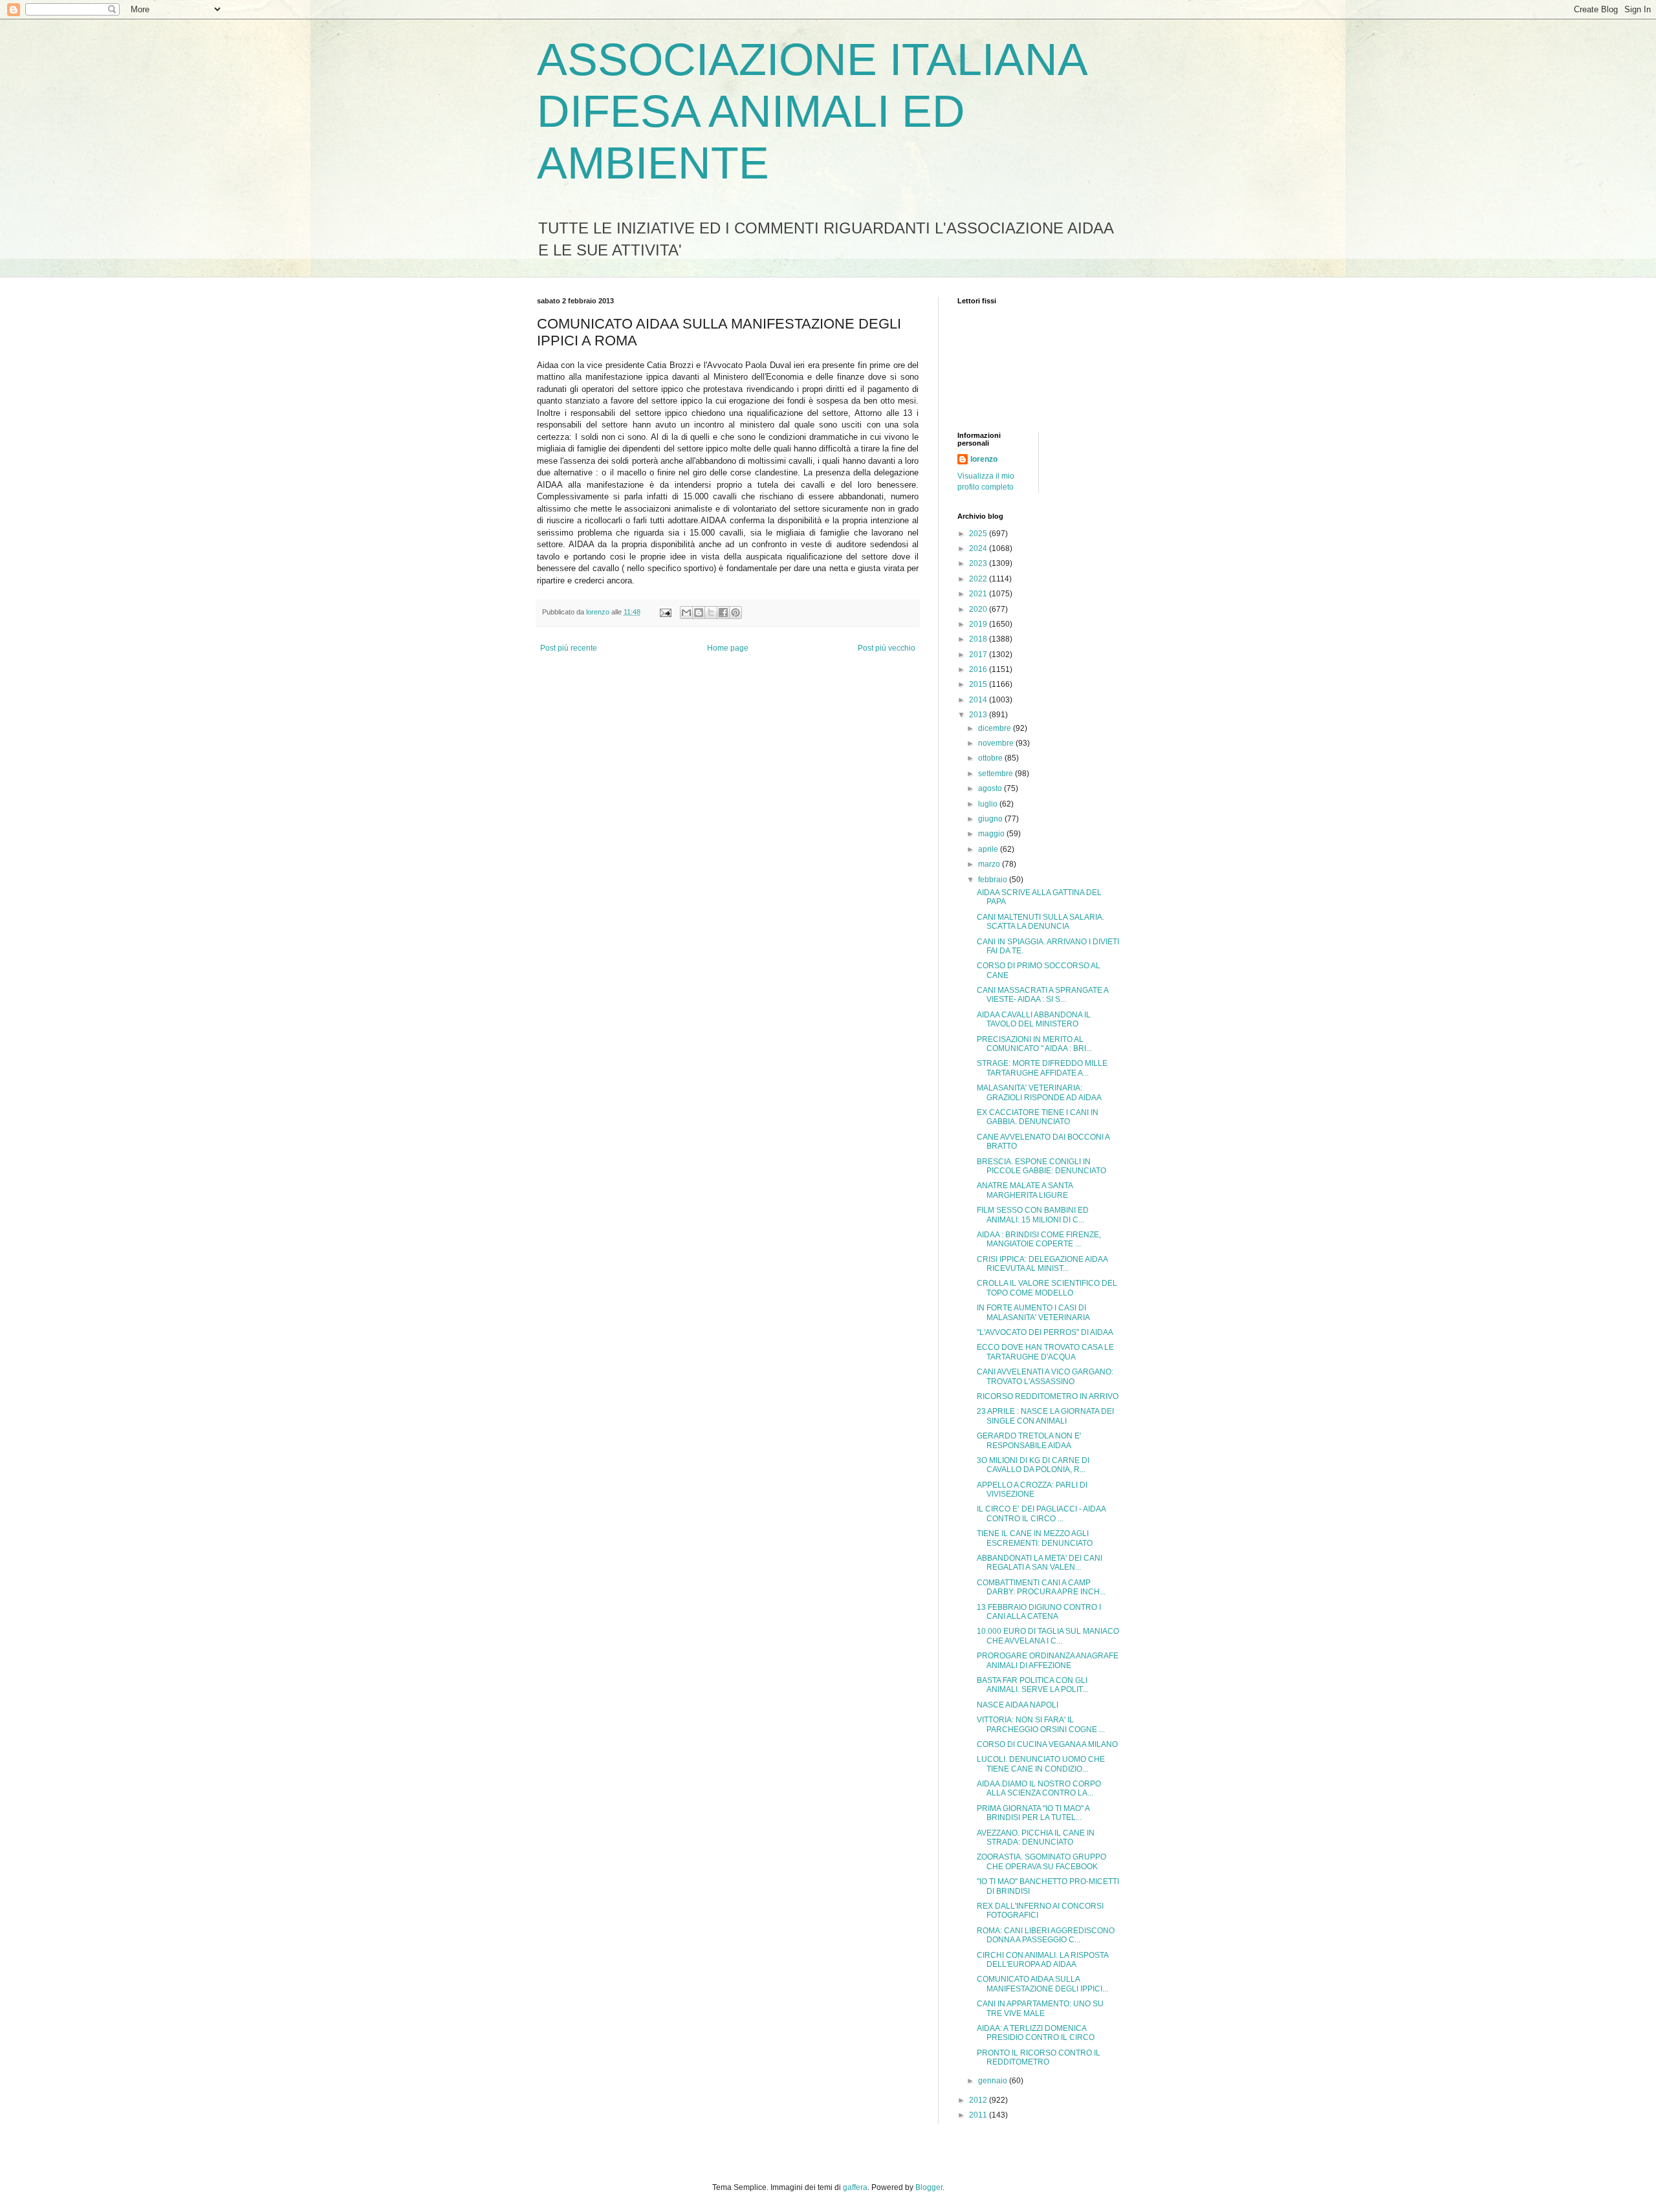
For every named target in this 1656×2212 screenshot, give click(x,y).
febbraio (994, 880)
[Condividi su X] (711, 613)
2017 (979, 655)
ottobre (991, 758)
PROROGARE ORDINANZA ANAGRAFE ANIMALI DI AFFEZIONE (1048, 1660)
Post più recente (569, 648)
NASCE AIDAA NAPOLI (1018, 1705)
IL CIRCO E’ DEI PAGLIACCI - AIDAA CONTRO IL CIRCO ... (1041, 1513)
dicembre (996, 728)
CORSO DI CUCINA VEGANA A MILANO (1047, 1744)
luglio (989, 804)
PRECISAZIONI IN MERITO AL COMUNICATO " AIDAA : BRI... (1034, 1044)
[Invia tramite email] (686, 613)
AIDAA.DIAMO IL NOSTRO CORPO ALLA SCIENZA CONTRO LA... (1039, 1788)
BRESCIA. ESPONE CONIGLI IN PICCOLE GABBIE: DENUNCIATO (1041, 1166)
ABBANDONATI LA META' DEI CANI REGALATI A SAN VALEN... (1040, 1563)
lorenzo (984, 459)
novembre (997, 743)
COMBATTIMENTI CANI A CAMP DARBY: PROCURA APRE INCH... (1041, 1587)
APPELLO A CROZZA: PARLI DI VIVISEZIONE (1032, 1490)
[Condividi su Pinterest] (735, 613)
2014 (979, 700)
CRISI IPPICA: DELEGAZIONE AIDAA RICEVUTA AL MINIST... (1042, 1264)
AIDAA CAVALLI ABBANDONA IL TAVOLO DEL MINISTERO (1034, 1019)
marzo (990, 864)
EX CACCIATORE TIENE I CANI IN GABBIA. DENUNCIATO (1038, 1117)
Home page (728, 648)
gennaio (994, 2081)
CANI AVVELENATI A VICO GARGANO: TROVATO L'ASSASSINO (1045, 1376)
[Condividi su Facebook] (723, 613)
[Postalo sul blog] (699, 613)
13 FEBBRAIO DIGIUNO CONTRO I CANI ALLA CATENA (1039, 1612)
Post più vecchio (887, 648)
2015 (979, 684)
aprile (989, 849)
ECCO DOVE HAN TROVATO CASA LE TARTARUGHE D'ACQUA (1045, 1352)
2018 (979, 639)
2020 (979, 609)
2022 (979, 579)
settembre (997, 774)
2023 (979, 563)
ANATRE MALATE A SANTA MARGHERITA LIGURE (1025, 1190)
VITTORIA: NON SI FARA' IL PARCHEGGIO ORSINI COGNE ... (1041, 1724)
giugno (991, 819)
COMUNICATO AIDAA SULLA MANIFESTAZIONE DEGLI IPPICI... (1042, 1984)
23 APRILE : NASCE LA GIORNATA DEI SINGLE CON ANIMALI (1045, 1416)
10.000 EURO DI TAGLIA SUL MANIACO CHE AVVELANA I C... (1048, 1636)
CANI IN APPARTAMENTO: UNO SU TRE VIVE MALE (1040, 2008)
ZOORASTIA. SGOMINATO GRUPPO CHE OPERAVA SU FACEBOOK (1041, 1861)
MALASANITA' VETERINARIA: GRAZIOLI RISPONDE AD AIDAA (1039, 1092)
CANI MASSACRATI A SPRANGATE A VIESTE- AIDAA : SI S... (1042, 995)
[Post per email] (665, 612)
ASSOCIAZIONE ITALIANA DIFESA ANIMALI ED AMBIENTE (811, 111)
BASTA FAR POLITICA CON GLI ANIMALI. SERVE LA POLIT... (1032, 1685)
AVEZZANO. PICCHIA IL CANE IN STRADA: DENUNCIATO (1036, 1838)
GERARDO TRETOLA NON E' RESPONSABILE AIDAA (1029, 1440)
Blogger (929, 2187)
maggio (992, 834)
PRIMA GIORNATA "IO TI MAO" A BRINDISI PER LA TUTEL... (1033, 1813)
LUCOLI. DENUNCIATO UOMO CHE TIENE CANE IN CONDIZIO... (1041, 1764)
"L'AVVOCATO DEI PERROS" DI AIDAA (1045, 1332)
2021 (979, 594)
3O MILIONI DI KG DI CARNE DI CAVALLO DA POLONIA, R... (1033, 1465)
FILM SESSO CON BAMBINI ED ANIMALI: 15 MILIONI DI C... (1033, 1215)
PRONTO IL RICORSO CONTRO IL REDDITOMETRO (1039, 2057)
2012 (979, 2100)
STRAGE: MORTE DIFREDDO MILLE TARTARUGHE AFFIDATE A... (1042, 1068)
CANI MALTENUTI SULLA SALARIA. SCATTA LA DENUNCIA (1040, 922)
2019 (979, 624)
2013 (979, 715)
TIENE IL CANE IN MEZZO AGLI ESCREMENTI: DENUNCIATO (1035, 1538)
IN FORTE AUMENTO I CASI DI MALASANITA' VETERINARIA (1033, 1312)
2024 (979, 548)
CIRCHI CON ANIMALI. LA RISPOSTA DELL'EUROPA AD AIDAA (1042, 1960)
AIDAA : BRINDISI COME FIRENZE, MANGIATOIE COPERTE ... (1039, 1239)
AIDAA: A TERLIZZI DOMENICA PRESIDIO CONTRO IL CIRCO (1036, 2033)
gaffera (855, 2187)
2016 (979, 669)
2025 (979, 534)
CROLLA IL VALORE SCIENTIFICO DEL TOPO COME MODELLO (1047, 1288)
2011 (979, 2115)
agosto (991, 788)
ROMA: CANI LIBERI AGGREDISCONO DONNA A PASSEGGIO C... (1046, 1935)
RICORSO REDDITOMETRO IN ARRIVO (1048, 1396)
